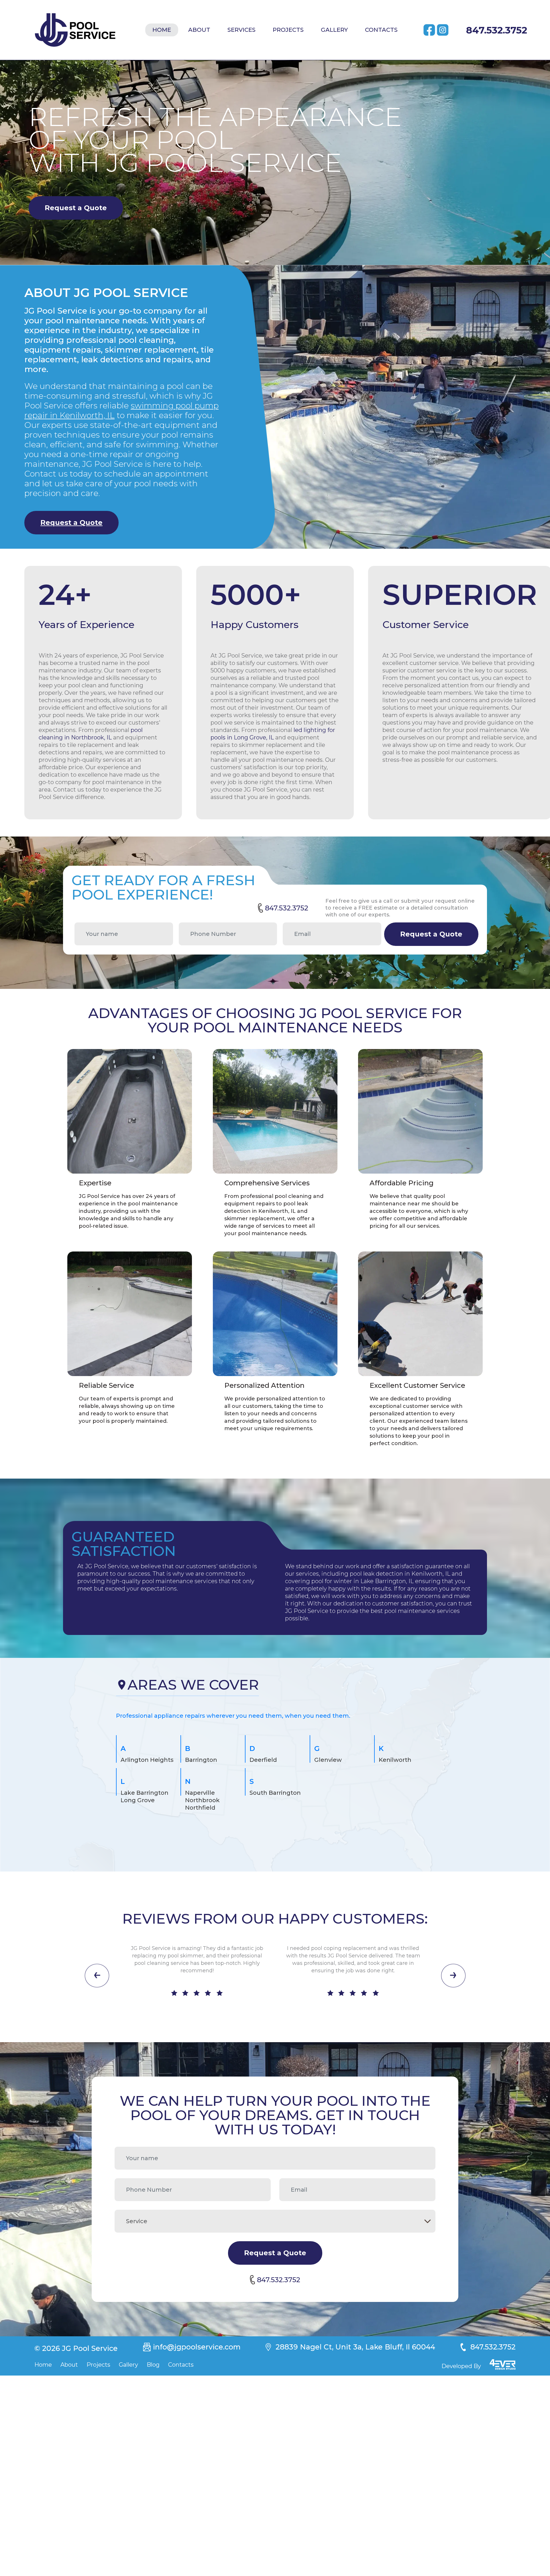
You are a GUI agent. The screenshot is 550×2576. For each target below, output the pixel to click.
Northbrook (202, 1800)
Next (453, 1976)
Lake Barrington (145, 1793)
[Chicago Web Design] (503, 2365)
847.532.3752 (497, 30)
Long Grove (138, 1800)
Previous (97, 1976)
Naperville (200, 1793)
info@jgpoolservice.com (197, 2347)
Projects (288, 30)
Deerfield (263, 1760)
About (199, 30)
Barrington (201, 1760)
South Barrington (275, 1793)
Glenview (328, 1760)
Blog (153, 2365)
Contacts (381, 30)
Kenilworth (395, 1760)
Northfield (200, 1808)
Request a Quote (76, 208)
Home (162, 30)
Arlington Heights (147, 1760)
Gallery (334, 30)
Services (241, 30)
